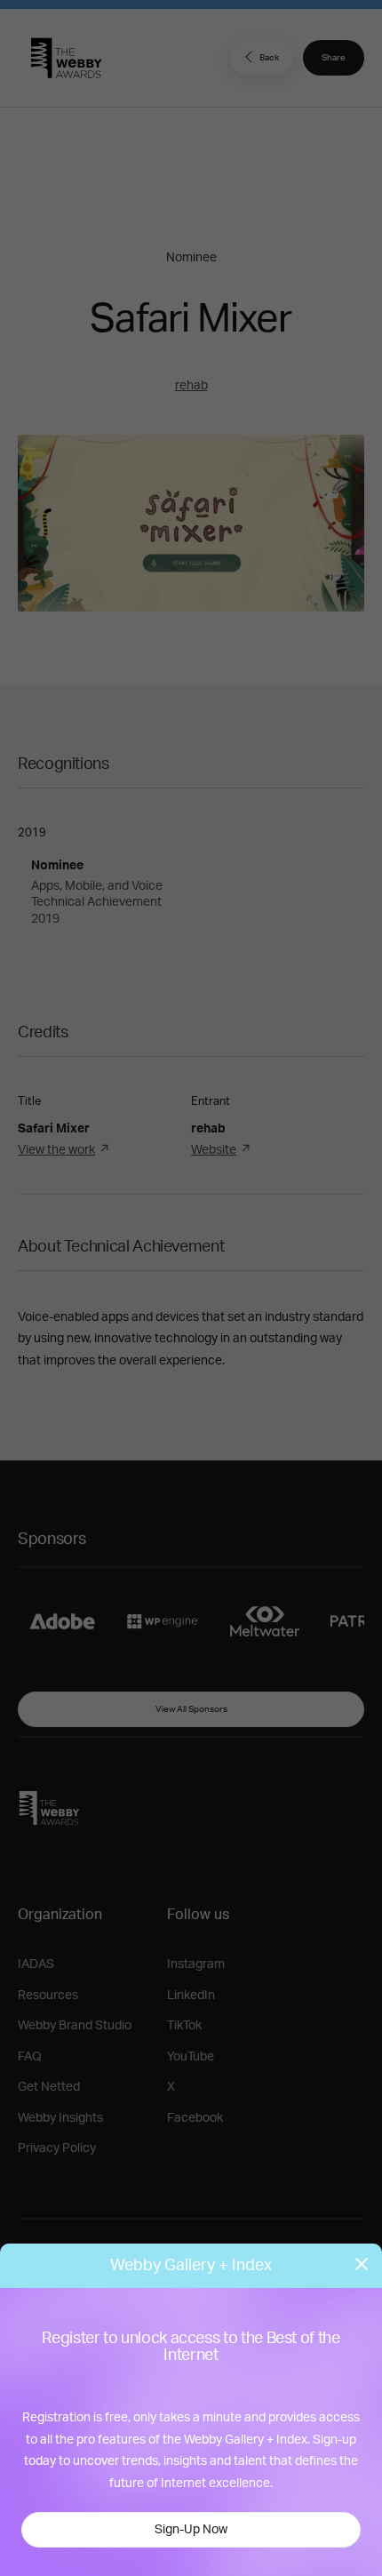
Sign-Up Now (191, 2530)
